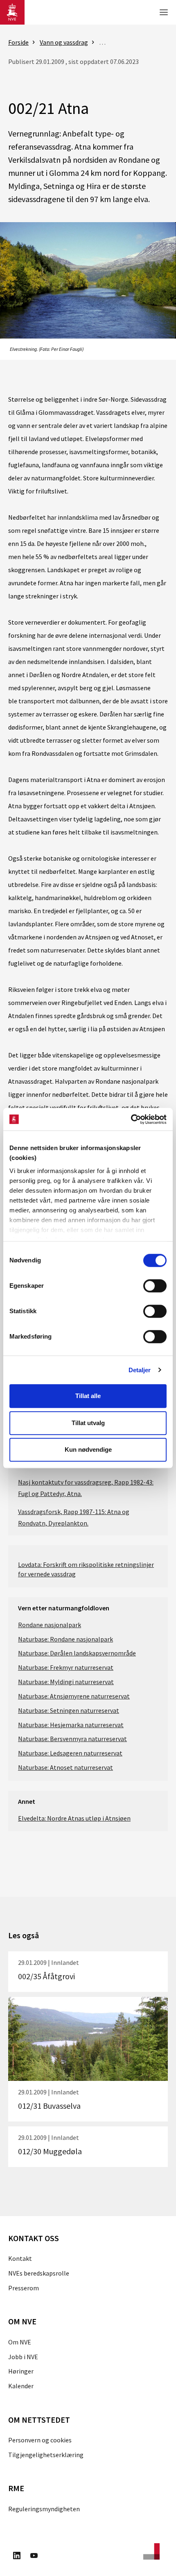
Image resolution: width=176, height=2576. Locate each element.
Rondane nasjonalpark (50, 1625)
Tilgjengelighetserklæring (46, 2455)
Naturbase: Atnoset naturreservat (65, 1767)
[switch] (155, 1286)
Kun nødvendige (88, 1449)
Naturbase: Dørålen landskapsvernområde (77, 1653)
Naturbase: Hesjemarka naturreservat (71, 1725)
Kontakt (20, 2258)
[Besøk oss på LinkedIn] (17, 2557)
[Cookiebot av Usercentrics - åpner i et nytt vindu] (131, 1119)
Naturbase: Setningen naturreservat (69, 1710)
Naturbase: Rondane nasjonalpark (65, 1639)
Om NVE (20, 2342)
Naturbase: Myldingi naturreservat (66, 1682)
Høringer (21, 2371)
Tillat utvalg (88, 1423)
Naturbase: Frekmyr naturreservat (66, 1667)
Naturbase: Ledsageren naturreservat (70, 1753)
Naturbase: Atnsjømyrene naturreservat (74, 1696)
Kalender (21, 2386)
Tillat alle (88, 1396)
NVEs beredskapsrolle (39, 2273)
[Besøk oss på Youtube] (34, 2557)
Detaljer (140, 1370)
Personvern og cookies (40, 2440)
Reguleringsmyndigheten (44, 2509)
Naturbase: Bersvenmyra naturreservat (72, 1739)
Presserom (24, 2288)
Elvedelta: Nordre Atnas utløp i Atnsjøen (74, 1818)
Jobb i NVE (23, 2357)
